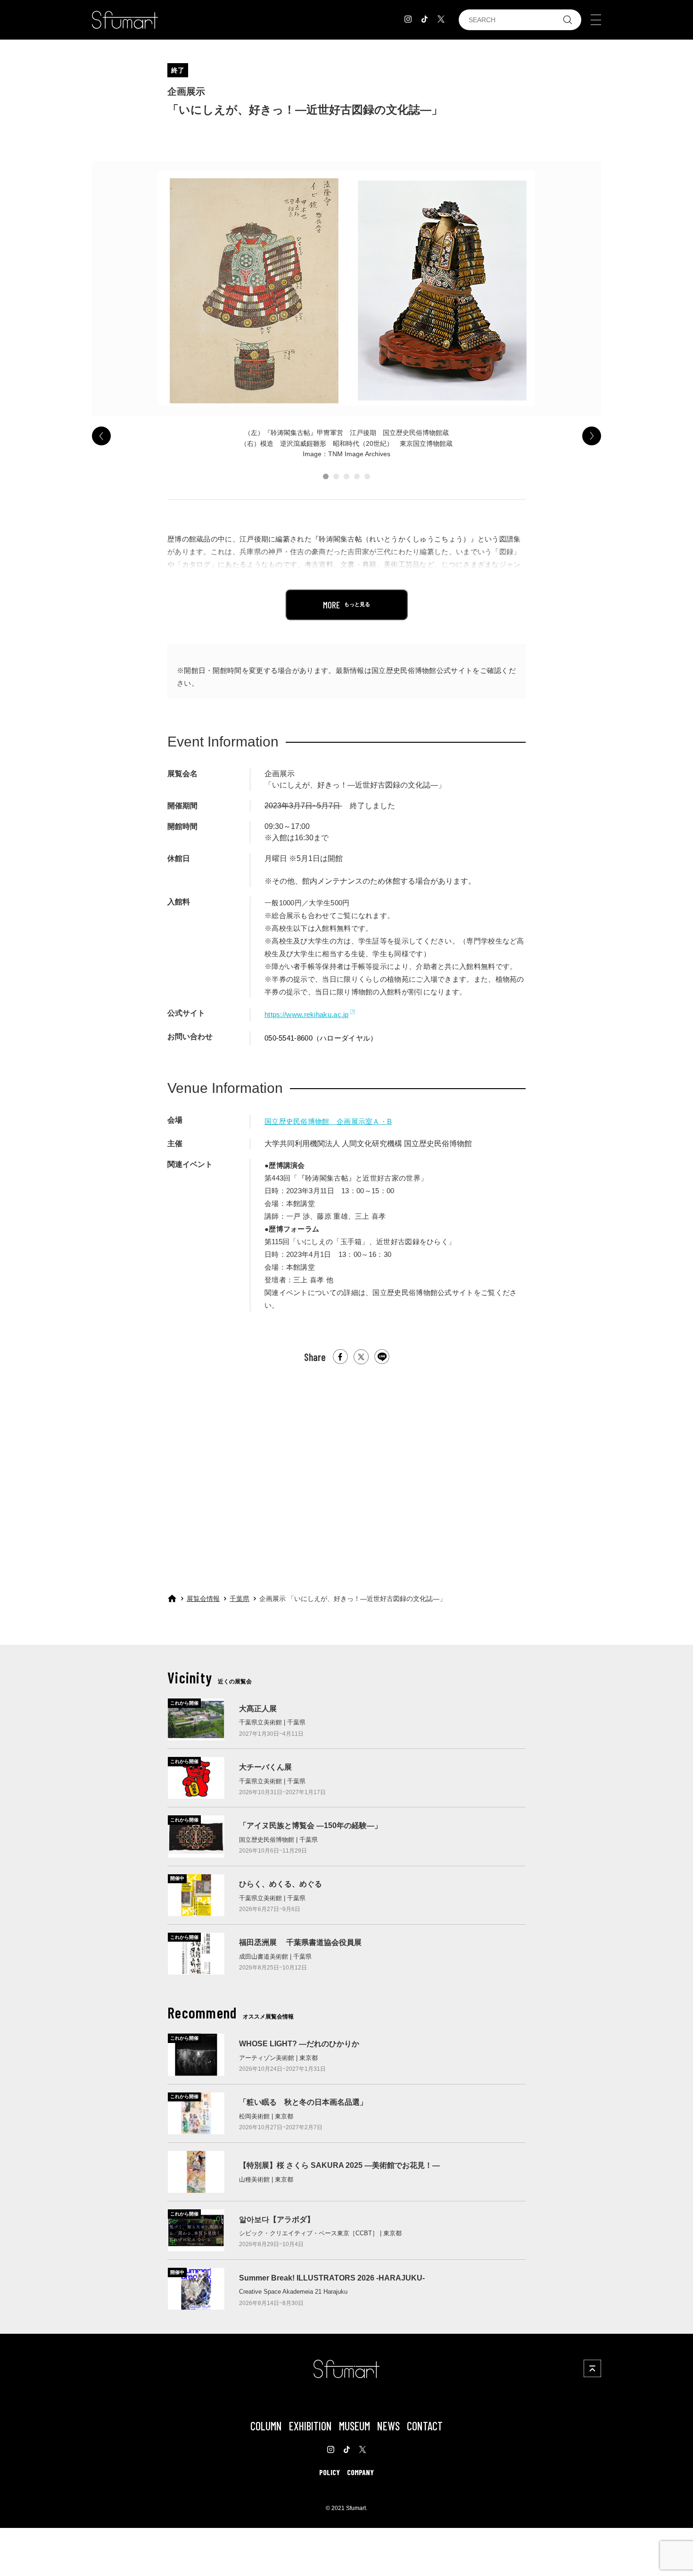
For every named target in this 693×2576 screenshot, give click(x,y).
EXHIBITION (310, 2426)
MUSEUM (355, 2426)
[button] (326, 476)
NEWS (388, 2426)
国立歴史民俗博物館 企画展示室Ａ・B (328, 1121)
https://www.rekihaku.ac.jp (307, 1014)
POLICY (330, 2472)
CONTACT (425, 2426)
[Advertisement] (346, 1470)
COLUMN (266, 2426)
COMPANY (360, 2472)
